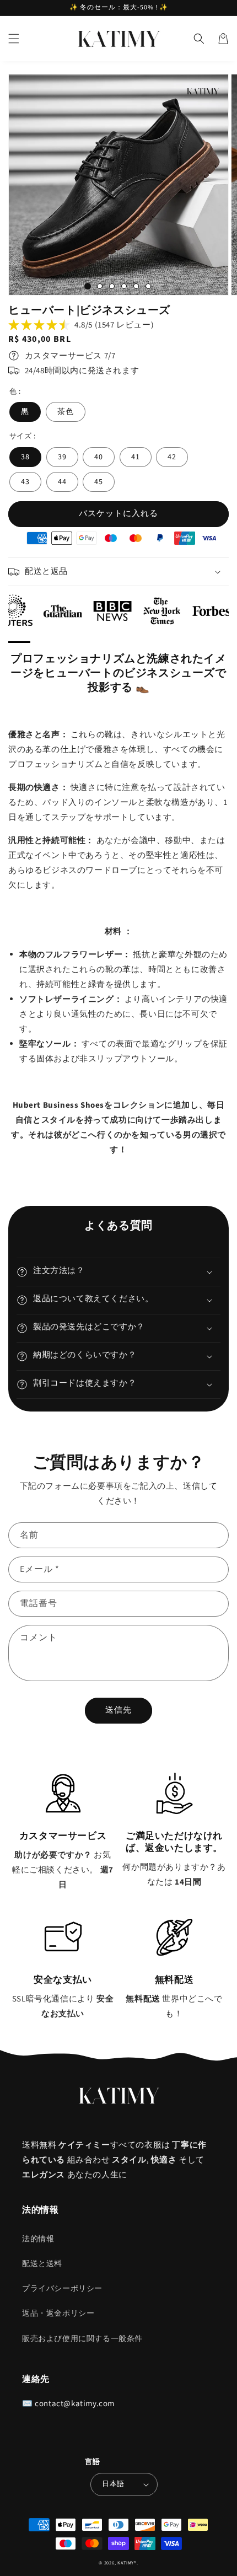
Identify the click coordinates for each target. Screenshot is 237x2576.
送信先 (118, 1710)
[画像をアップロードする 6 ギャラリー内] (148, 286)
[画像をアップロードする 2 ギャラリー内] (100, 286)
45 (99, 482)
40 (99, 457)
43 (25, 482)
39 (62, 457)
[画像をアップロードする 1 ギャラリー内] (88, 286)
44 (62, 482)
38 (25, 457)
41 (136, 457)
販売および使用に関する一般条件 (82, 2339)
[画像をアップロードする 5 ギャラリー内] (136, 286)
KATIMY (126, 2563)
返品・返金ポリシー (58, 2314)
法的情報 (38, 2239)
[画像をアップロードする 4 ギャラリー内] (124, 286)
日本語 (113, 2484)
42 (172, 457)
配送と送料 (42, 2264)
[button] (14, 39)
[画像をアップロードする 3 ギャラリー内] (112, 286)
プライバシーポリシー (62, 2289)
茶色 (66, 412)
